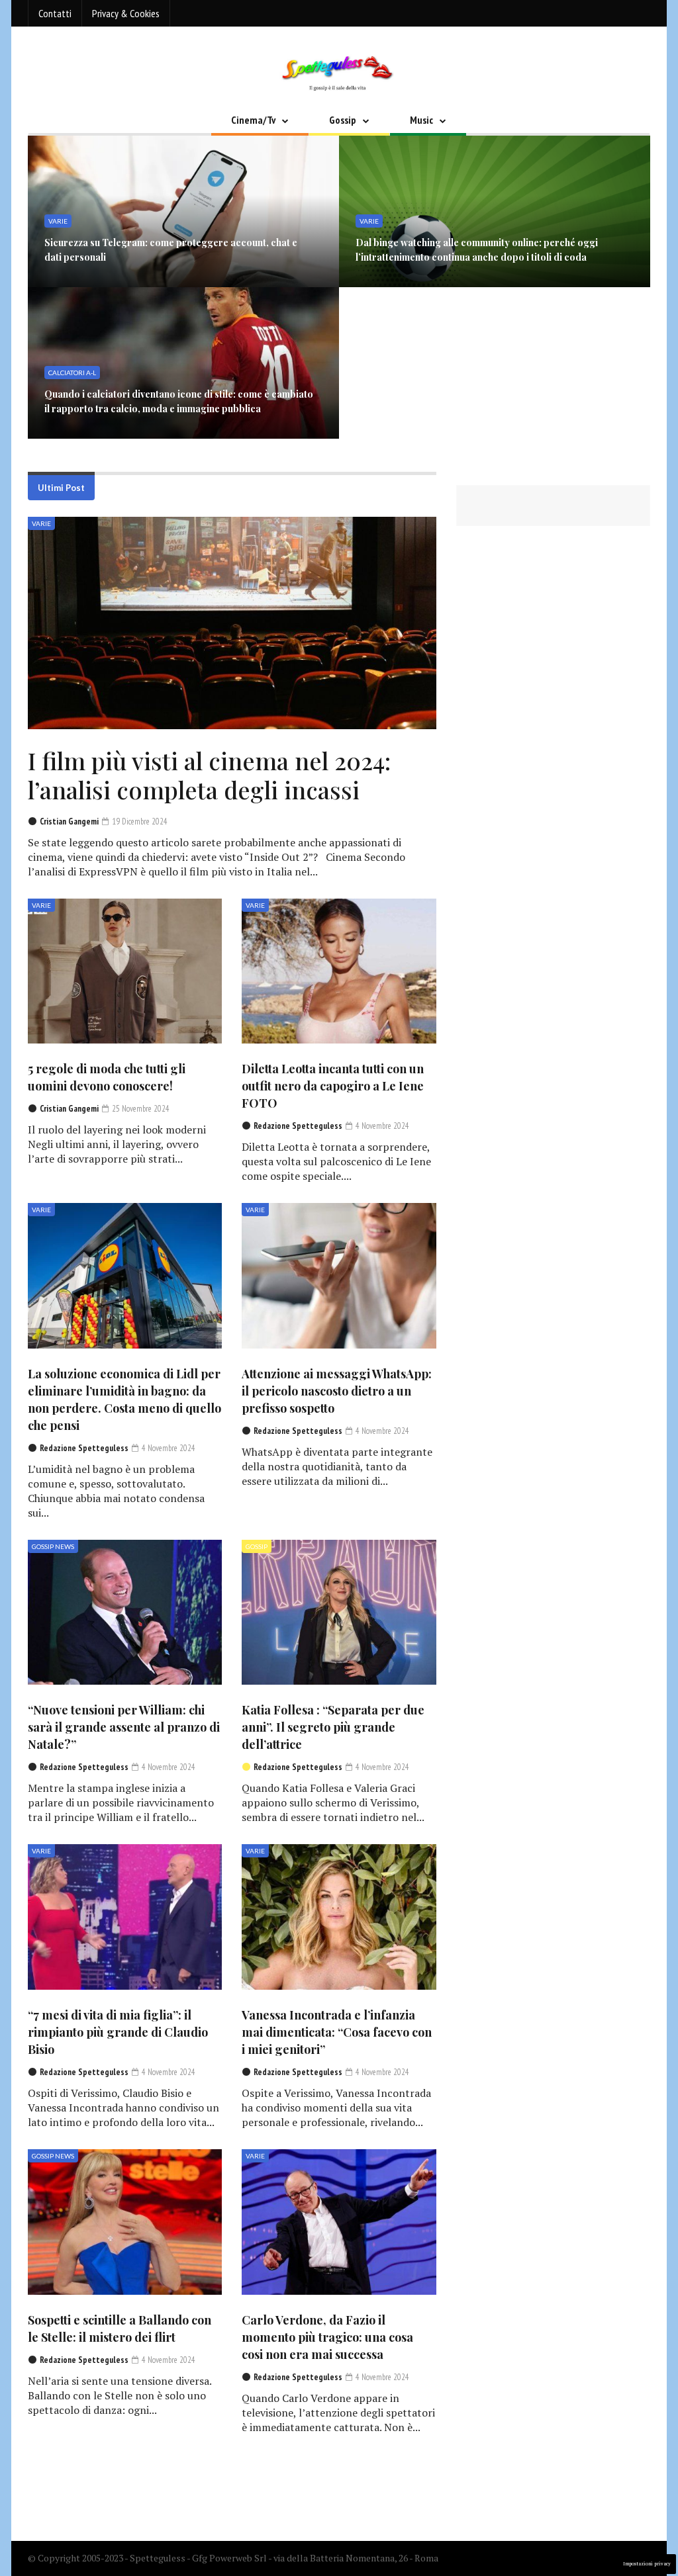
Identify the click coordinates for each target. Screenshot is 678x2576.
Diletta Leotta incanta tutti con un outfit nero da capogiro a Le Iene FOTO (333, 1086)
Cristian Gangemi (69, 822)
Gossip (343, 120)
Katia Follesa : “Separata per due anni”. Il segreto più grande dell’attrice (333, 1727)
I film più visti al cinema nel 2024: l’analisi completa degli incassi (209, 775)
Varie (41, 523)
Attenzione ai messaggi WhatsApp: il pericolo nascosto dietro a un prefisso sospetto (337, 1391)
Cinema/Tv (253, 120)
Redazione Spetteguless (298, 1126)
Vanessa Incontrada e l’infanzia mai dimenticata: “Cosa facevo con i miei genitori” (337, 2032)
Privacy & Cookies (126, 13)
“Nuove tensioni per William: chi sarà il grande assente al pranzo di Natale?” (124, 1727)
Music (421, 120)
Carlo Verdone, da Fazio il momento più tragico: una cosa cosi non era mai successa (327, 2337)
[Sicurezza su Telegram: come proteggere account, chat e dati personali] (183, 211)
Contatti (55, 13)
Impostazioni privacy (647, 2564)
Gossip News (53, 1546)
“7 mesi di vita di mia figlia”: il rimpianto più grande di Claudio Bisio (118, 2032)
